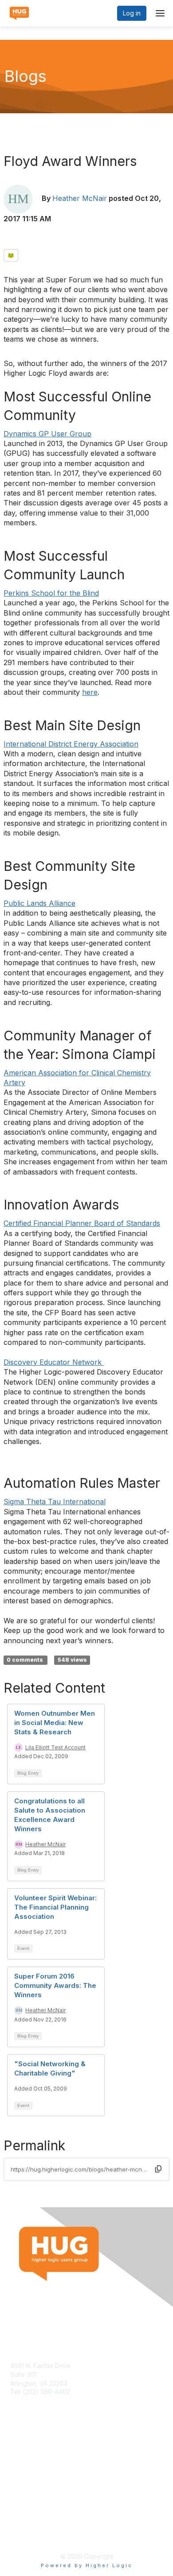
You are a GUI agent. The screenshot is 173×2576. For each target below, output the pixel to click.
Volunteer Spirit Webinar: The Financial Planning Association (55, 1907)
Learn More (27, 2467)
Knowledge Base (35, 2459)
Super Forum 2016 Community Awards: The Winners (55, 1985)
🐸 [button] (11, 255)
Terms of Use (30, 2526)
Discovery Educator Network (54, 1362)
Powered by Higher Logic (87, 2565)
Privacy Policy (31, 2534)
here (90, 692)
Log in (132, 13)
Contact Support (34, 2401)
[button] (158, 2169)
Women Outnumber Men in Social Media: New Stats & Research (55, 1723)
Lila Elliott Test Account (55, 1747)
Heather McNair (80, 198)
